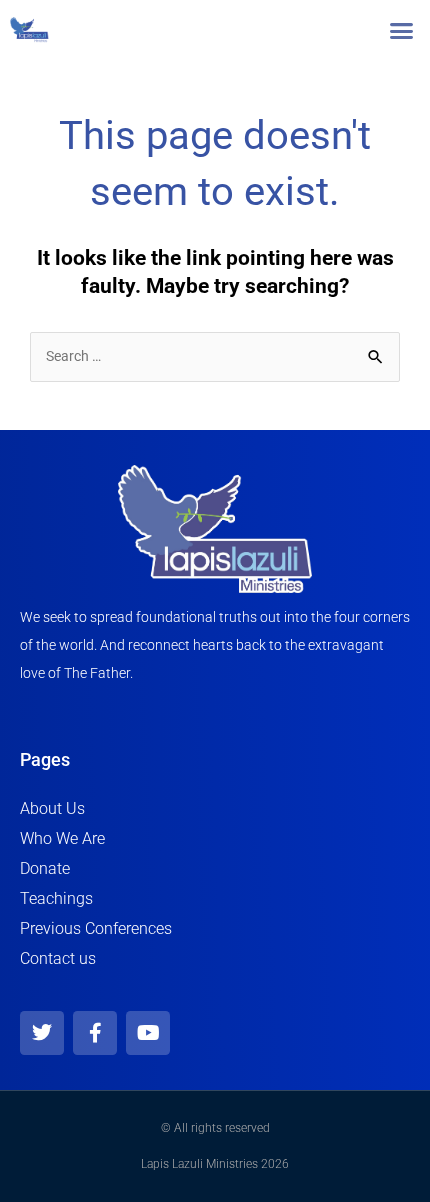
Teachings (56, 898)
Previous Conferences (96, 928)
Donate (45, 868)
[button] (402, 30)
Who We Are (62, 838)
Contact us (58, 958)
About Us (52, 808)
